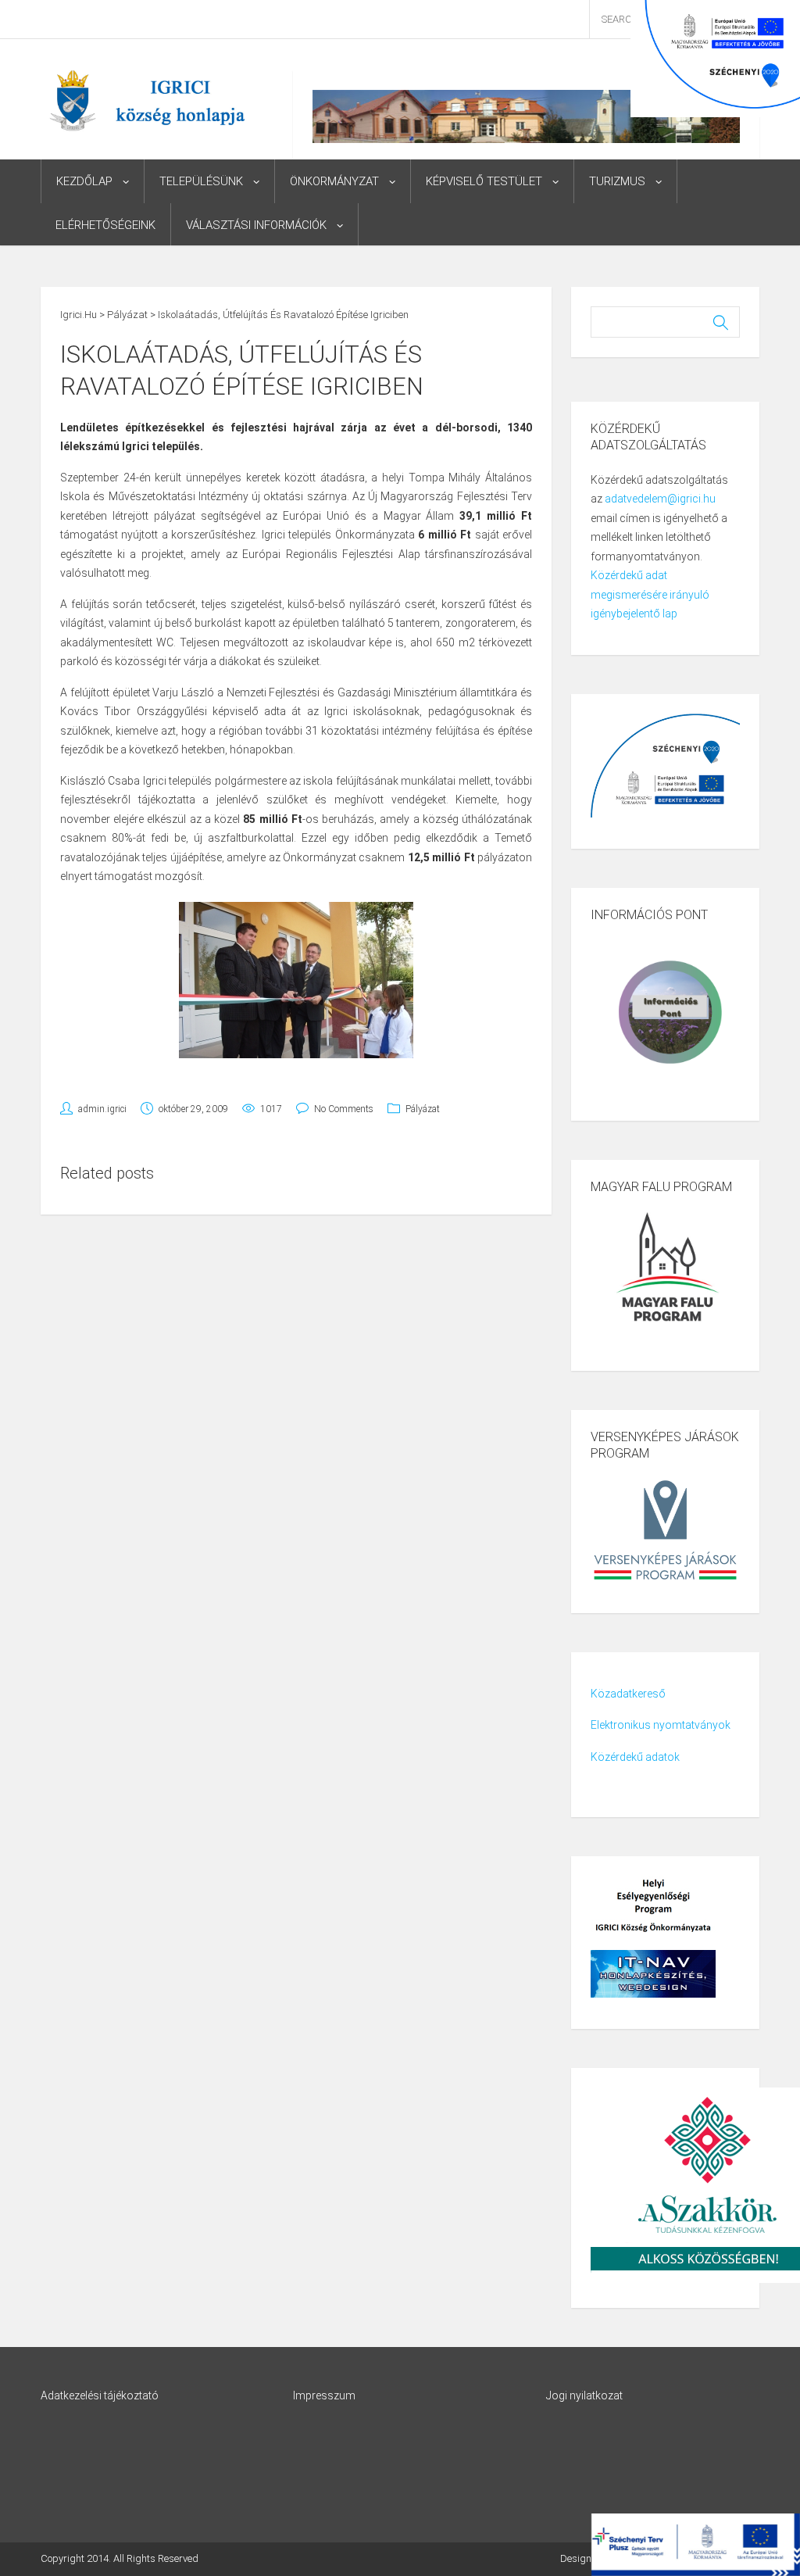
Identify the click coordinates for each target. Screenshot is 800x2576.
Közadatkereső (628, 1694)
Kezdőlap (84, 181)
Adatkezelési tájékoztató (100, 2395)
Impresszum (324, 2395)
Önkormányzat (334, 181)
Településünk (201, 181)
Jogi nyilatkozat (584, 2395)
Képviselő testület (484, 181)
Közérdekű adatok (635, 1757)
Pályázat (423, 1109)
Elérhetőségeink (105, 225)
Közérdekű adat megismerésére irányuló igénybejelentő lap (650, 594)
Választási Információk (256, 225)
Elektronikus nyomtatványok (661, 1725)
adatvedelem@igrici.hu (660, 499)
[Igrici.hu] (147, 100)
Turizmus (617, 181)
